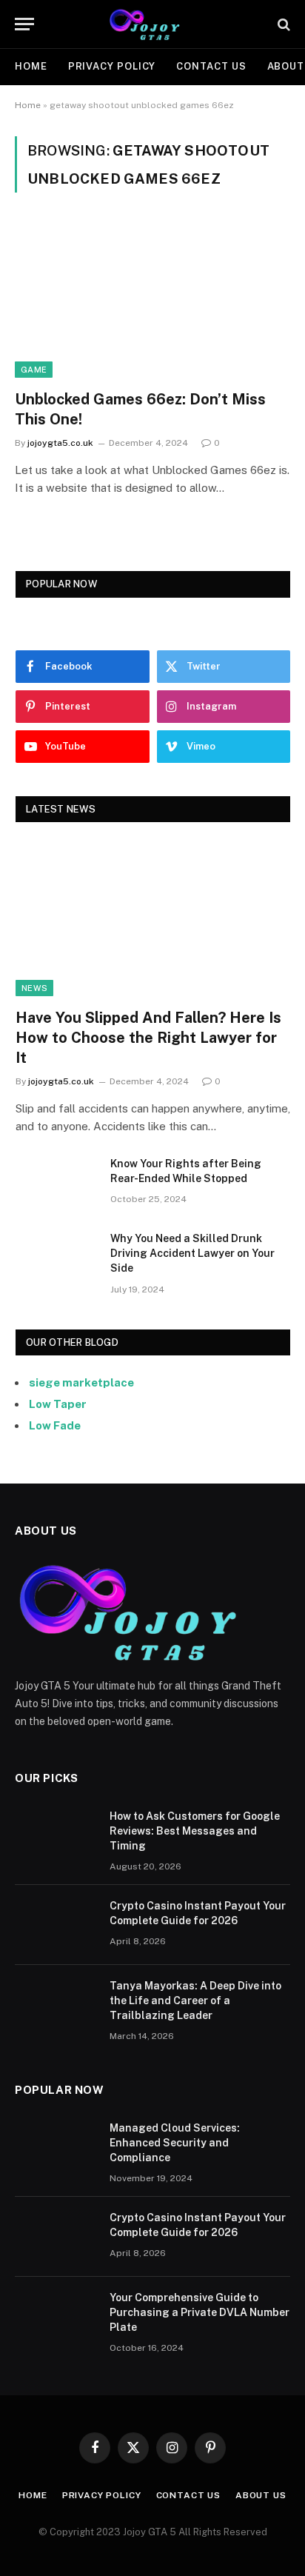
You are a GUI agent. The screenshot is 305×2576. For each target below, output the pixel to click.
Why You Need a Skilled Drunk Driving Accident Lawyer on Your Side (192, 1253)
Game (34, 370)
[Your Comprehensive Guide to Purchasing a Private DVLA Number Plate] (56, 2317)
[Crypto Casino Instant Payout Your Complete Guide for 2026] (56, 1925)
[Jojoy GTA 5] (153, 24)
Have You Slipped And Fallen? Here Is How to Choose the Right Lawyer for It (148, 1038)
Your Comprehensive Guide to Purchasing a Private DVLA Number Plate (200, 2312)
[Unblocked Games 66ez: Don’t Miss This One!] (152, 300)
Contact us (211, 66)
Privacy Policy (112, 66)
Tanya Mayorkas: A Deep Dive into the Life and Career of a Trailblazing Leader (195, 2001)
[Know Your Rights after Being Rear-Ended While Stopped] (56, 1183)
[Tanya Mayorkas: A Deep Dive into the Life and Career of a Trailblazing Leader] (56, 2005)
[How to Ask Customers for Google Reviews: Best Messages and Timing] (56, 1835)
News (34, 988)
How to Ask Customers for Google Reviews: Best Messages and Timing (195, 1831)
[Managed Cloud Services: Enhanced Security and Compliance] (56, 2147)
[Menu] (24, 24)
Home (31, 66)
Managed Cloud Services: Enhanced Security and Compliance (175, 2143)
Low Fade (55, 1425)
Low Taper (58, 1404)
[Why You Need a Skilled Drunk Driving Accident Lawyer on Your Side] (56, 1258)
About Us (261, 2495)
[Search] (282, 24)
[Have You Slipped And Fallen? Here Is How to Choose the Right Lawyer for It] (153, 919)
